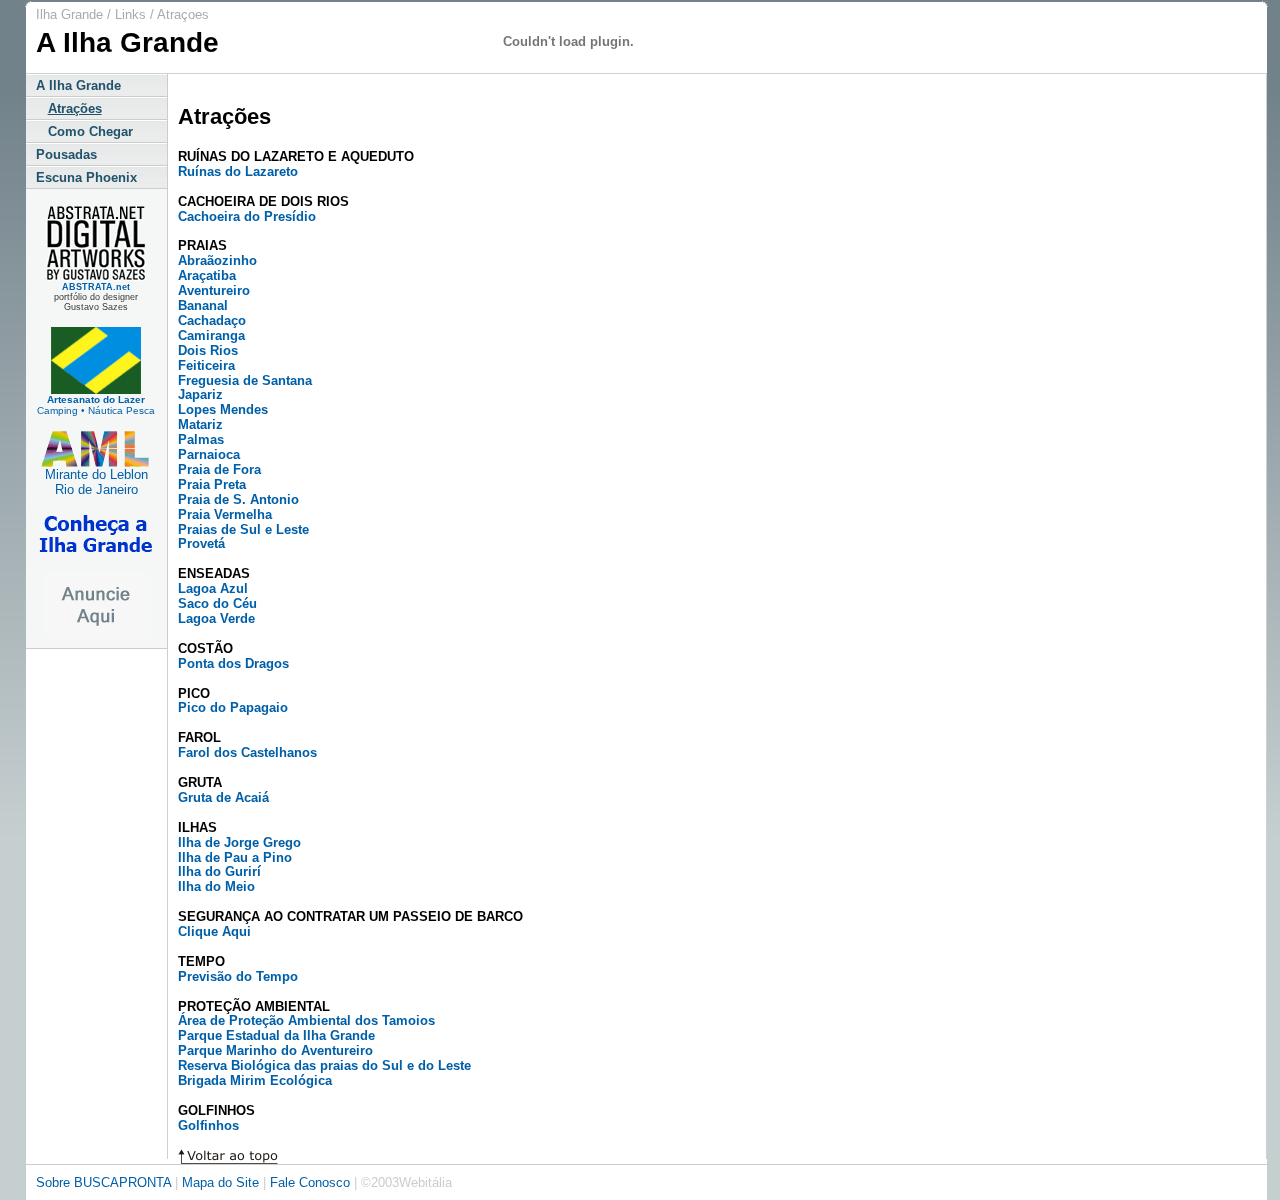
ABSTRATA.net (96, 287)
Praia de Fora (219, 469)
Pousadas (66, 154)
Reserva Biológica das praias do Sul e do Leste (324, 1065)
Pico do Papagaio (233, 707)
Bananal (203, 305)
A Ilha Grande (78, 85)
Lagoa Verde (216, 618)
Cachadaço (212, 320)
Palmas (201, 439)
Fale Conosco (310, 1182)
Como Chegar (84, 131)
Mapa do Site (222, 1182)
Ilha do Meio (216, 886)
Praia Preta (212, 484)
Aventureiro (214, 290)
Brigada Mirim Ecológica (255, 1080)
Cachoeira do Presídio (247, 216)
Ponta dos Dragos (233, 663)
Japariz (200, 394)
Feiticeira (206, 365)
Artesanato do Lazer (96, 399)
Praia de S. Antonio (238, 499)
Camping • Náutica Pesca (96, 410)
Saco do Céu (217, 603)
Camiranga (211, 335)
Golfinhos (208, 1125)
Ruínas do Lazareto (238, 171)
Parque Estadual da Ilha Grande (276, 1035)
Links (130, 14)
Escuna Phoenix (86, 177)
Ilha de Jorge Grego (239, 842)
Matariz (200, 424)
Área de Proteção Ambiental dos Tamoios (306, 1020)
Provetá (201, 543)
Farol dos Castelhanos (247, 752)
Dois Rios (208, 350)
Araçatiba (207, 275)
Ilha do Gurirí (219, 871)
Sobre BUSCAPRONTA (103, 1182)
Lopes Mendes (223, 409)
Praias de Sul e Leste (243, 529)
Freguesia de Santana (245, 380)
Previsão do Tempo (238, 976)
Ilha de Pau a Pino (235, 857)
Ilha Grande (69, 14)
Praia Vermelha (225, 514)
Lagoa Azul (213, 588)
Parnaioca (209, 454)
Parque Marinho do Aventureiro (275, 1050)
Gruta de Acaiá (223, 797)
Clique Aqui (214, 931)
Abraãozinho (217, 260)
